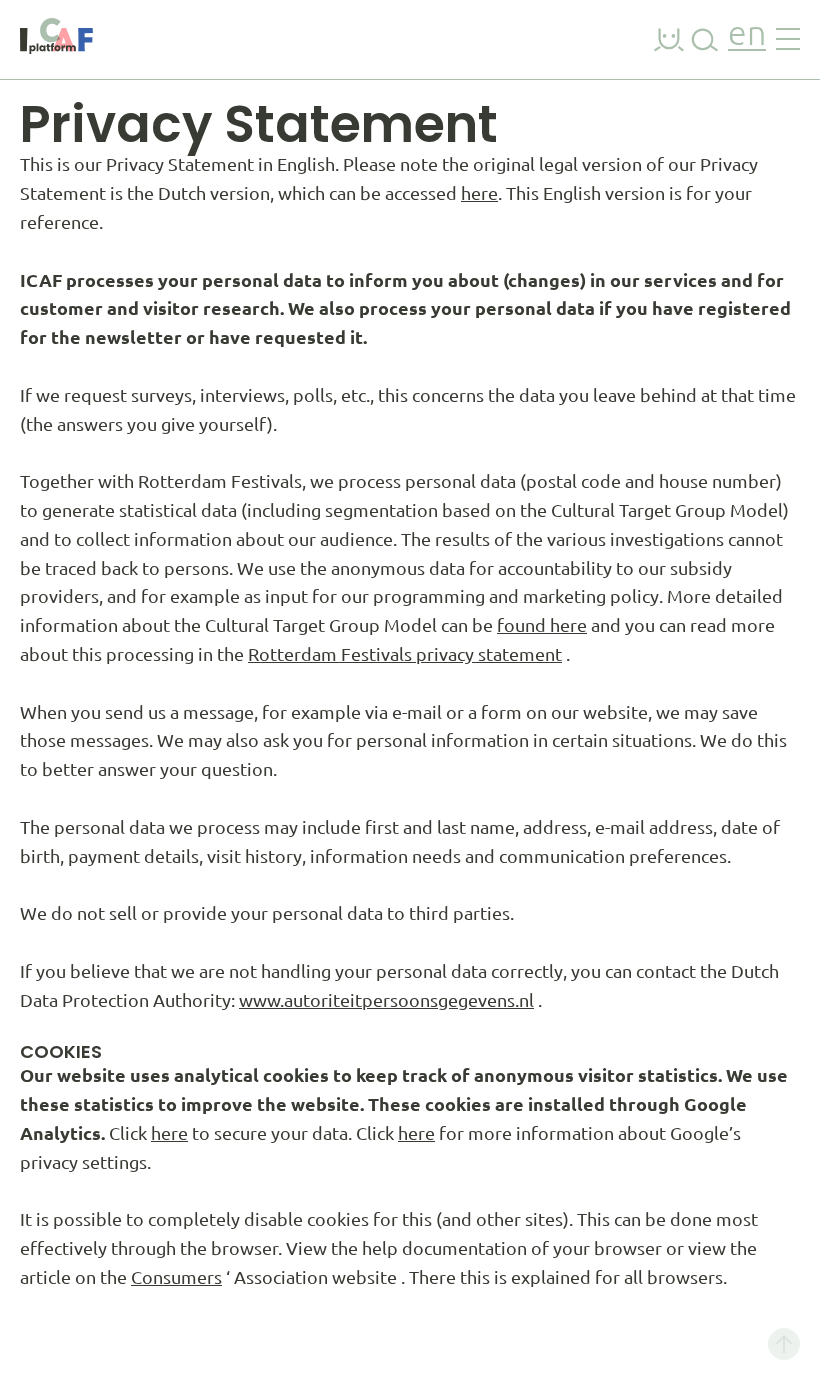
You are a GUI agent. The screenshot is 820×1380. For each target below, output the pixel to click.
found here (542, 625)
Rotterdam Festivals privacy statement (405, 654)
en (747, 35)
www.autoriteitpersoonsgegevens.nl (386, 1000)
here (479, 193)
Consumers (176, 1277)
